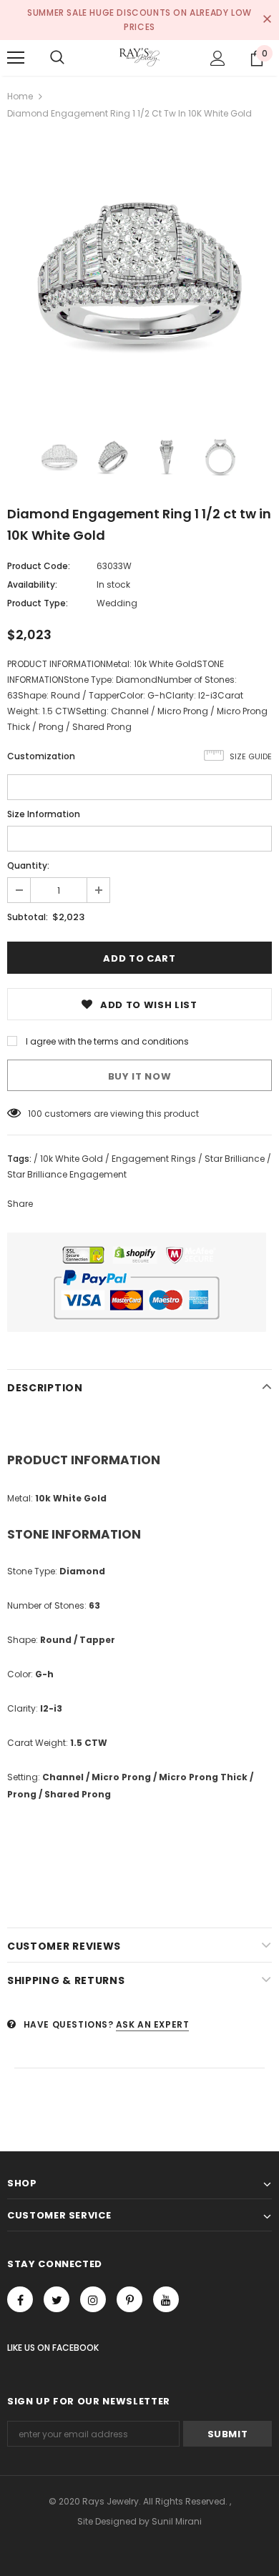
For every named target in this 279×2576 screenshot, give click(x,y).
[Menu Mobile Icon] (16, 58)
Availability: (32, 584)
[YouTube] (166, 2299)
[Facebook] (20, 2299)
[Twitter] (57, 2299)
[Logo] (139, 57)
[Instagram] (93, 2299)
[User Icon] (218, 58)
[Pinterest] (129, 2299)
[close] (267, 20)
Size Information (44, 814)
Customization (41, 756)
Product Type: (38, 603)
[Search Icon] (57, 58)
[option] (139, 273)
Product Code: (39, 566)
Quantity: (28, 865)
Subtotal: (28, 917)
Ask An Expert (153, 2024)
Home (20, 96)
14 (32, 1114)
